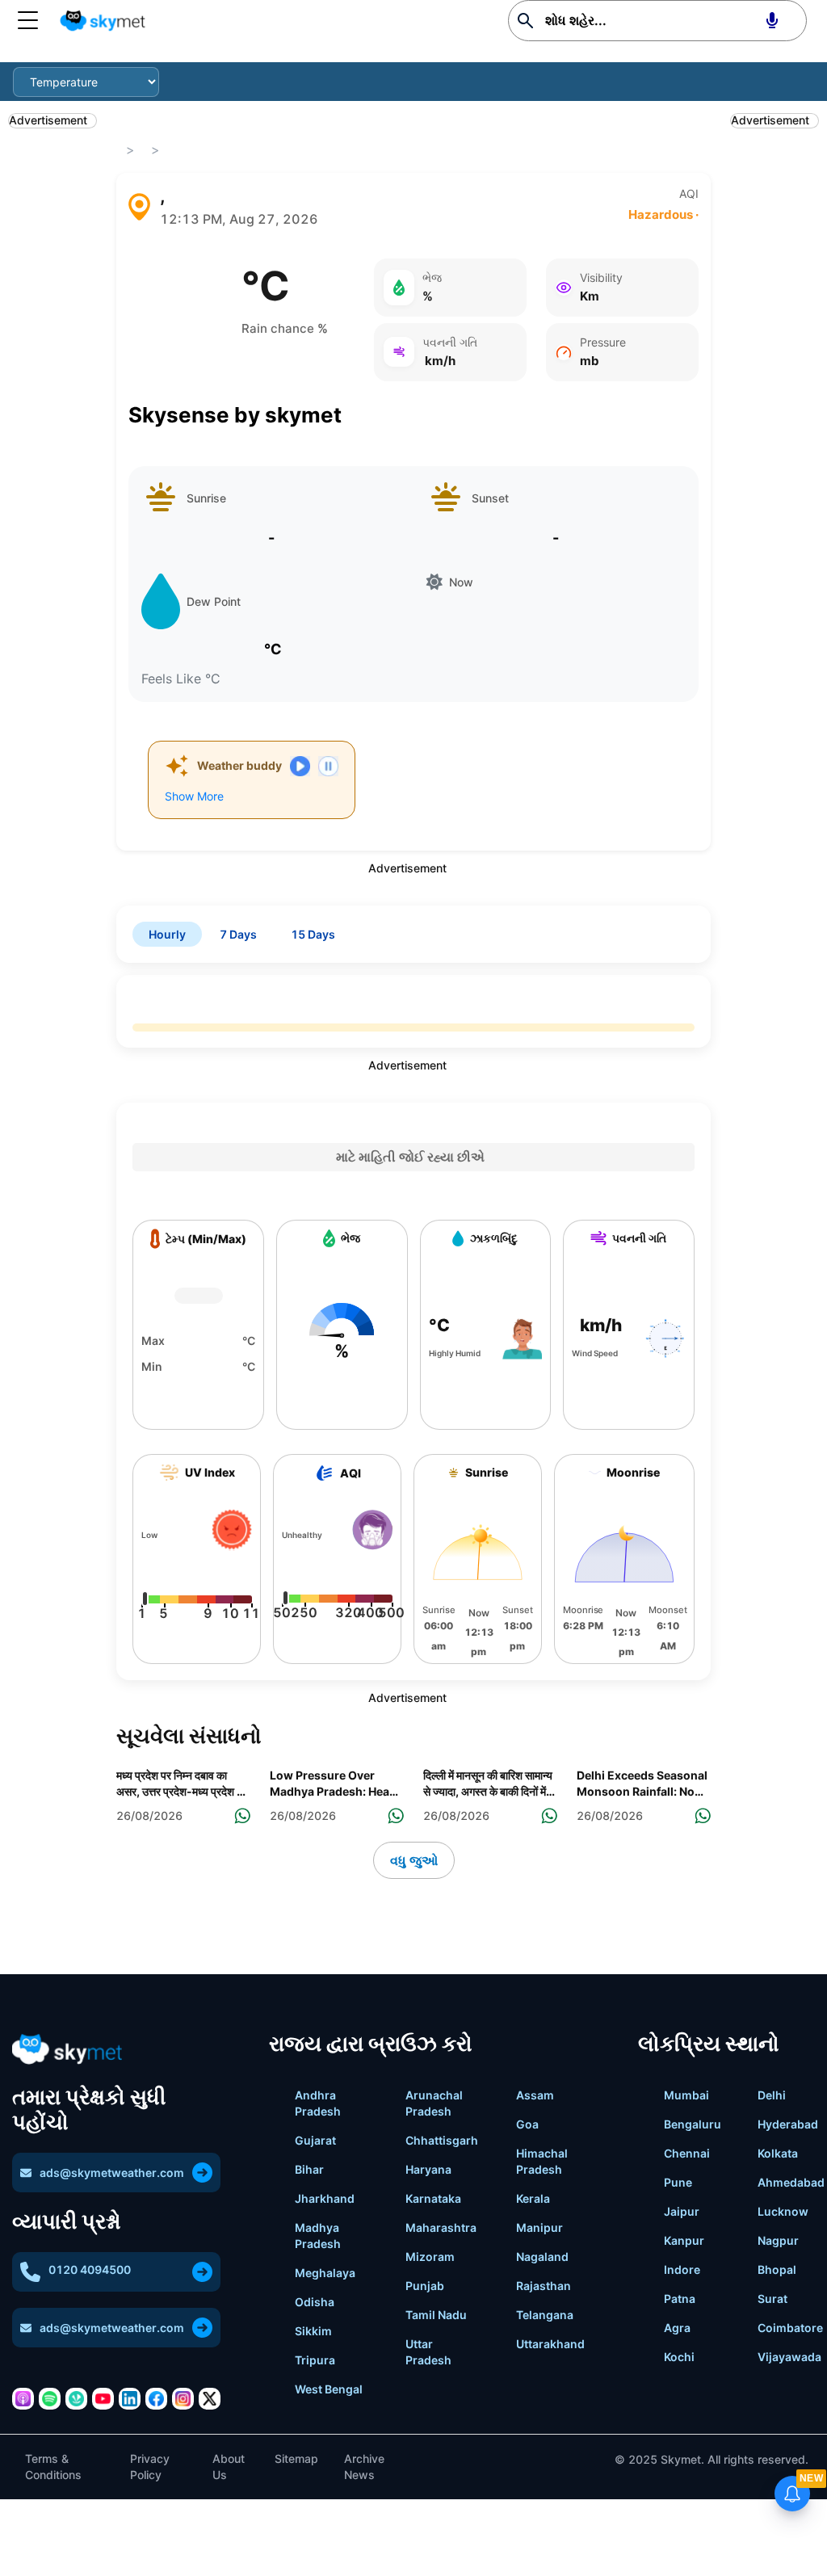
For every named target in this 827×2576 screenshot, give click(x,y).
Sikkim (313, 2331)
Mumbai (686, 2095)
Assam (535, 2095)
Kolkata (778, 2153)
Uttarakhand (550, 2344)
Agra (677, 2328)
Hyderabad (788, 2124)
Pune (678, 2182)
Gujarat (315, 2140)
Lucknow (783, 2211)
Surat (772, 2299)
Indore (682, 2269)
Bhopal (777, 2269)
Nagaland (542, 2257)
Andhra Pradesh (318, 2103)
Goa (527, 2124)
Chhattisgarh (442, 2140)
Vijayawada (789, 2357)
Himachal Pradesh (542, 2161)
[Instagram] (183, 2399)
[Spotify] (50, 2399)
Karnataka (433, 2198)
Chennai (687, 2153)
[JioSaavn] (76, 2399)
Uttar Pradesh (428, 2352)
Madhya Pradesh (318, 2236)
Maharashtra (441, 2227)
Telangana (545, 2315)
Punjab (425, 2286)
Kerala (533, 2198)
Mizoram (430, 2257)
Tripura (315, 2360)
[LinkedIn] (130, 2399)
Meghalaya (325, 2273)
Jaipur (682, 2211)
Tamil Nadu (436, 2315)
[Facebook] (156, 2399)
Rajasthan (544, 2286)
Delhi (772, 2095)
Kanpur (684, 2240)
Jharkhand (325, 2198)
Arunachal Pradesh (434, 2103)
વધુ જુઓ (414, 1860)
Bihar (309, 2169)
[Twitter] (210, 2399)
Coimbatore (790, 2328)
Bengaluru (693, 2124)
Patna (680, 2299)
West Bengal (329, 2389)
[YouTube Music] (103, 2399)
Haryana (428, 2169)
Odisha (315, 2302)
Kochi (679, 2357)
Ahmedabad (791, 2182)
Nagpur (778, 2240)
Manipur (539, 2227)
